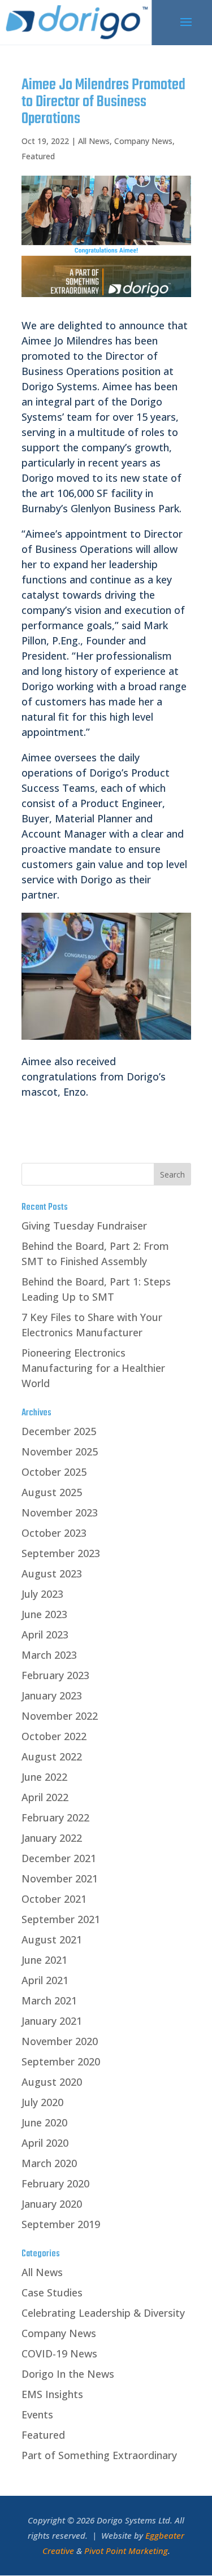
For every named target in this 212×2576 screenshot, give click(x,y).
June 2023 (44, 1614)
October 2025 (54, 1472)
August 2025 (52, 1492)
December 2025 (59, 1431)
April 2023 (45, 1634)
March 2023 (49, 1655)
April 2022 (45, 1797)
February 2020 (55, 2183)
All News (94, 141)
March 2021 (49, 2000)
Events (37, 2414)
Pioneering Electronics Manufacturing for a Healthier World (93, 1368)
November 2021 (60, 1878)
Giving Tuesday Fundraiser (84, 1226)
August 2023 (52, 1574)
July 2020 (42, 2102)
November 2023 (60, 1513)
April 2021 (45, 1980)
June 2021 (44, 1960)
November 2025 (60, 1452)
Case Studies (52, 2292)
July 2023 (42, 1594)
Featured (38, 156)
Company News (143, 141)
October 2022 (54, 1736)
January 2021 (52, 2021)
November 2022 (60, 1716)
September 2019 (61, 2224)
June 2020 (44, 2122)
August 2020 (52, 2082)
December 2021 (59, 1858)
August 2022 (52, 1756)
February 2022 (55, 1817)
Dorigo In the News (68, 2374)
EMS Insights (52, 2394)
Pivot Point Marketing (126, 2551)
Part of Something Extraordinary (99, 2455)
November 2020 (60, 2041)
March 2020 (49, 2163)
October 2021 (54, 1899)
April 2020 (45, 2143)
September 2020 (61, 2061)
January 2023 (52, 1695)
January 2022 (52, 1838)
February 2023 (55, 1675)
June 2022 (44, 1777)
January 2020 (52, 2204)
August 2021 (52, 1939)
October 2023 (54, 1533)
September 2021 (61, 1919)
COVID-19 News (59, 2353)
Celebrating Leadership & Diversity (103, 2313)
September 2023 (61, 1553)
